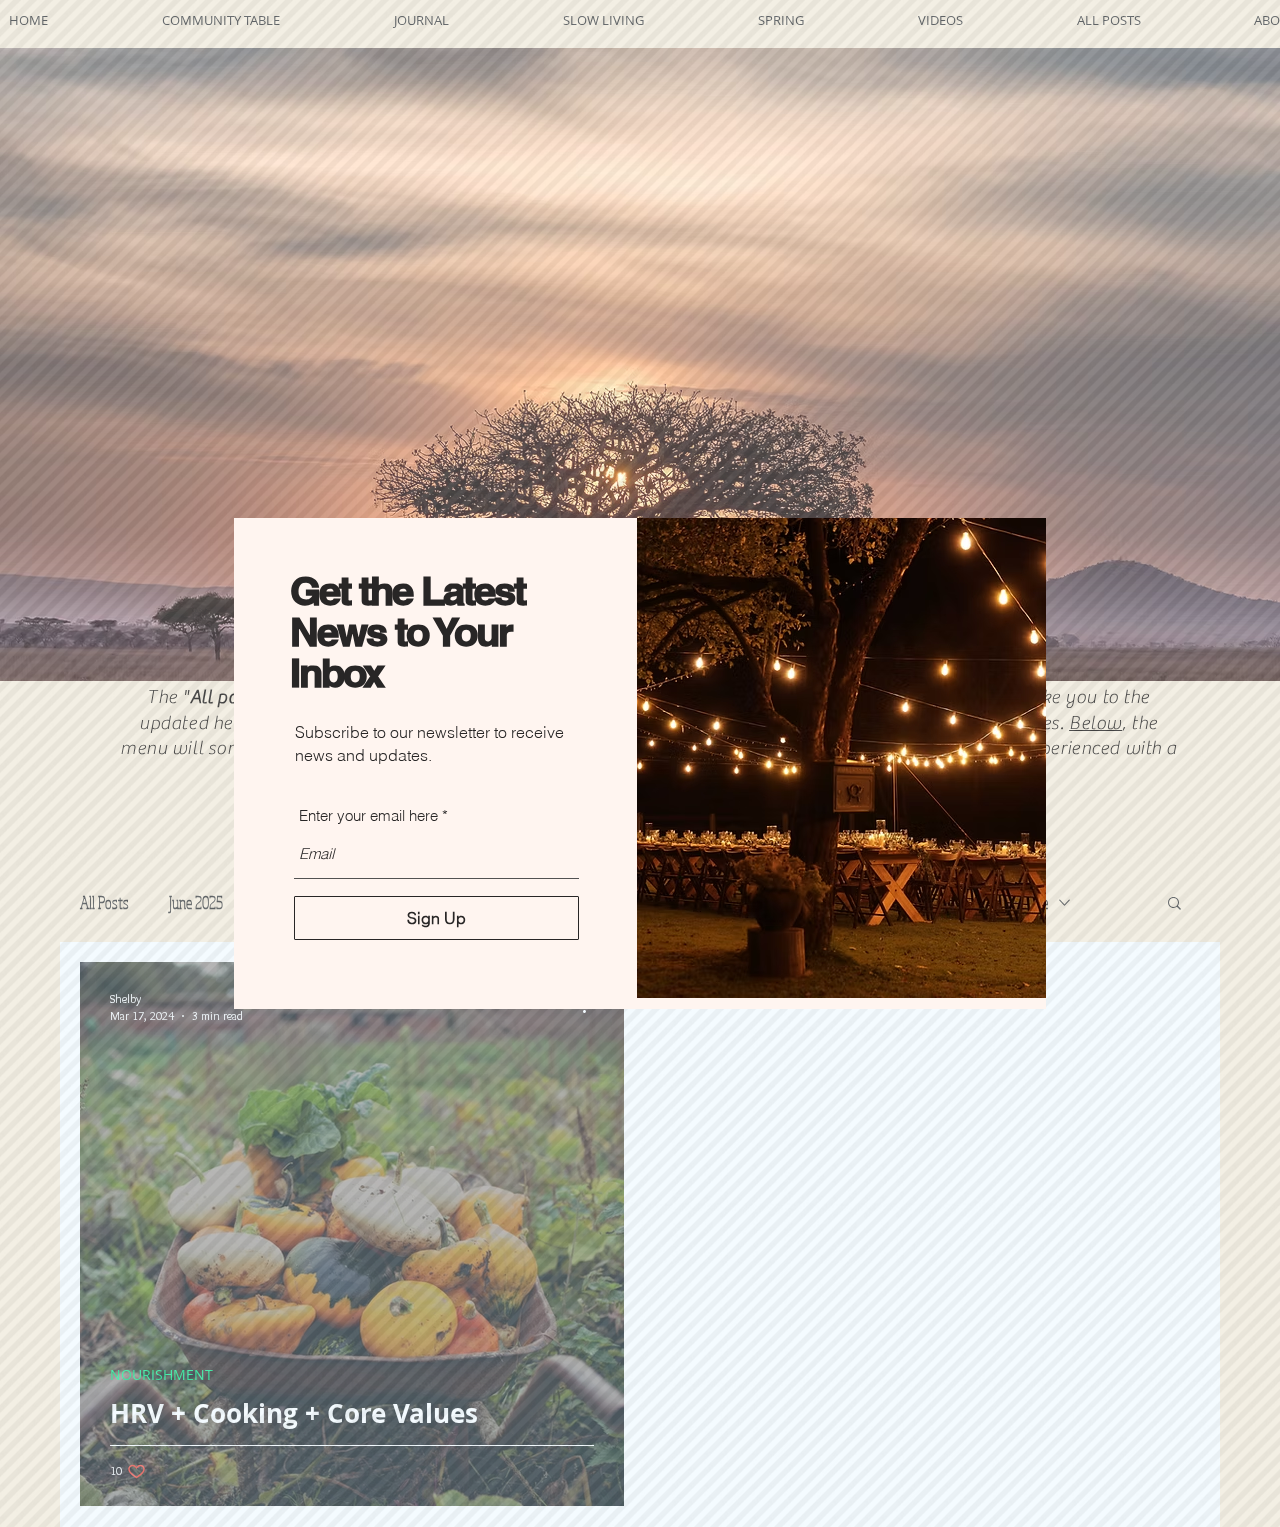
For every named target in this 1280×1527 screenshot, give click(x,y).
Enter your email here (368, 815)
